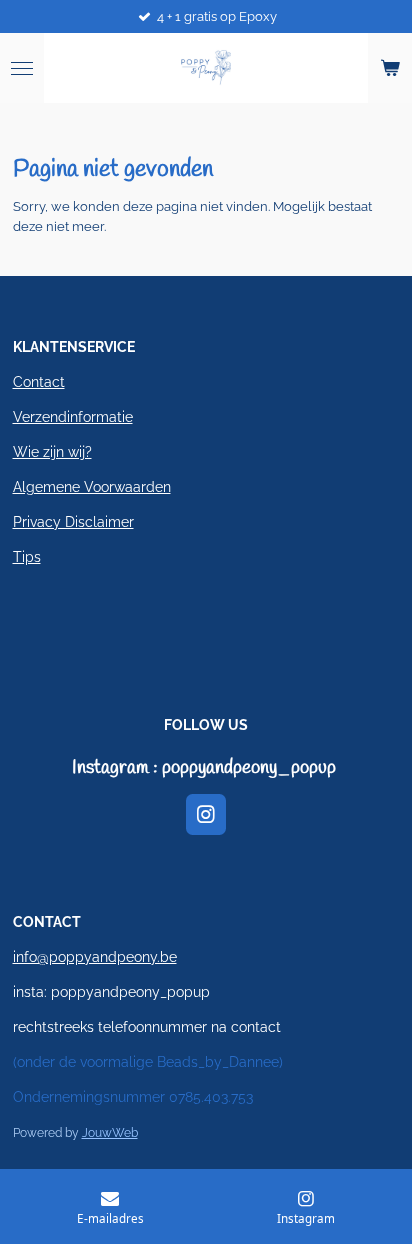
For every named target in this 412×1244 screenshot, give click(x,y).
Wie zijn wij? (52, 452)
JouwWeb (110, 1133)
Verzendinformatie (73, 417)
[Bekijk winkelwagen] (390, 68)
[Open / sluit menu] (22, 68)
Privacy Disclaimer (73, 522)
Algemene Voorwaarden (92, 487)
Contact (39, 382)
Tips (27, 557)
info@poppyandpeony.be (95, 957)
